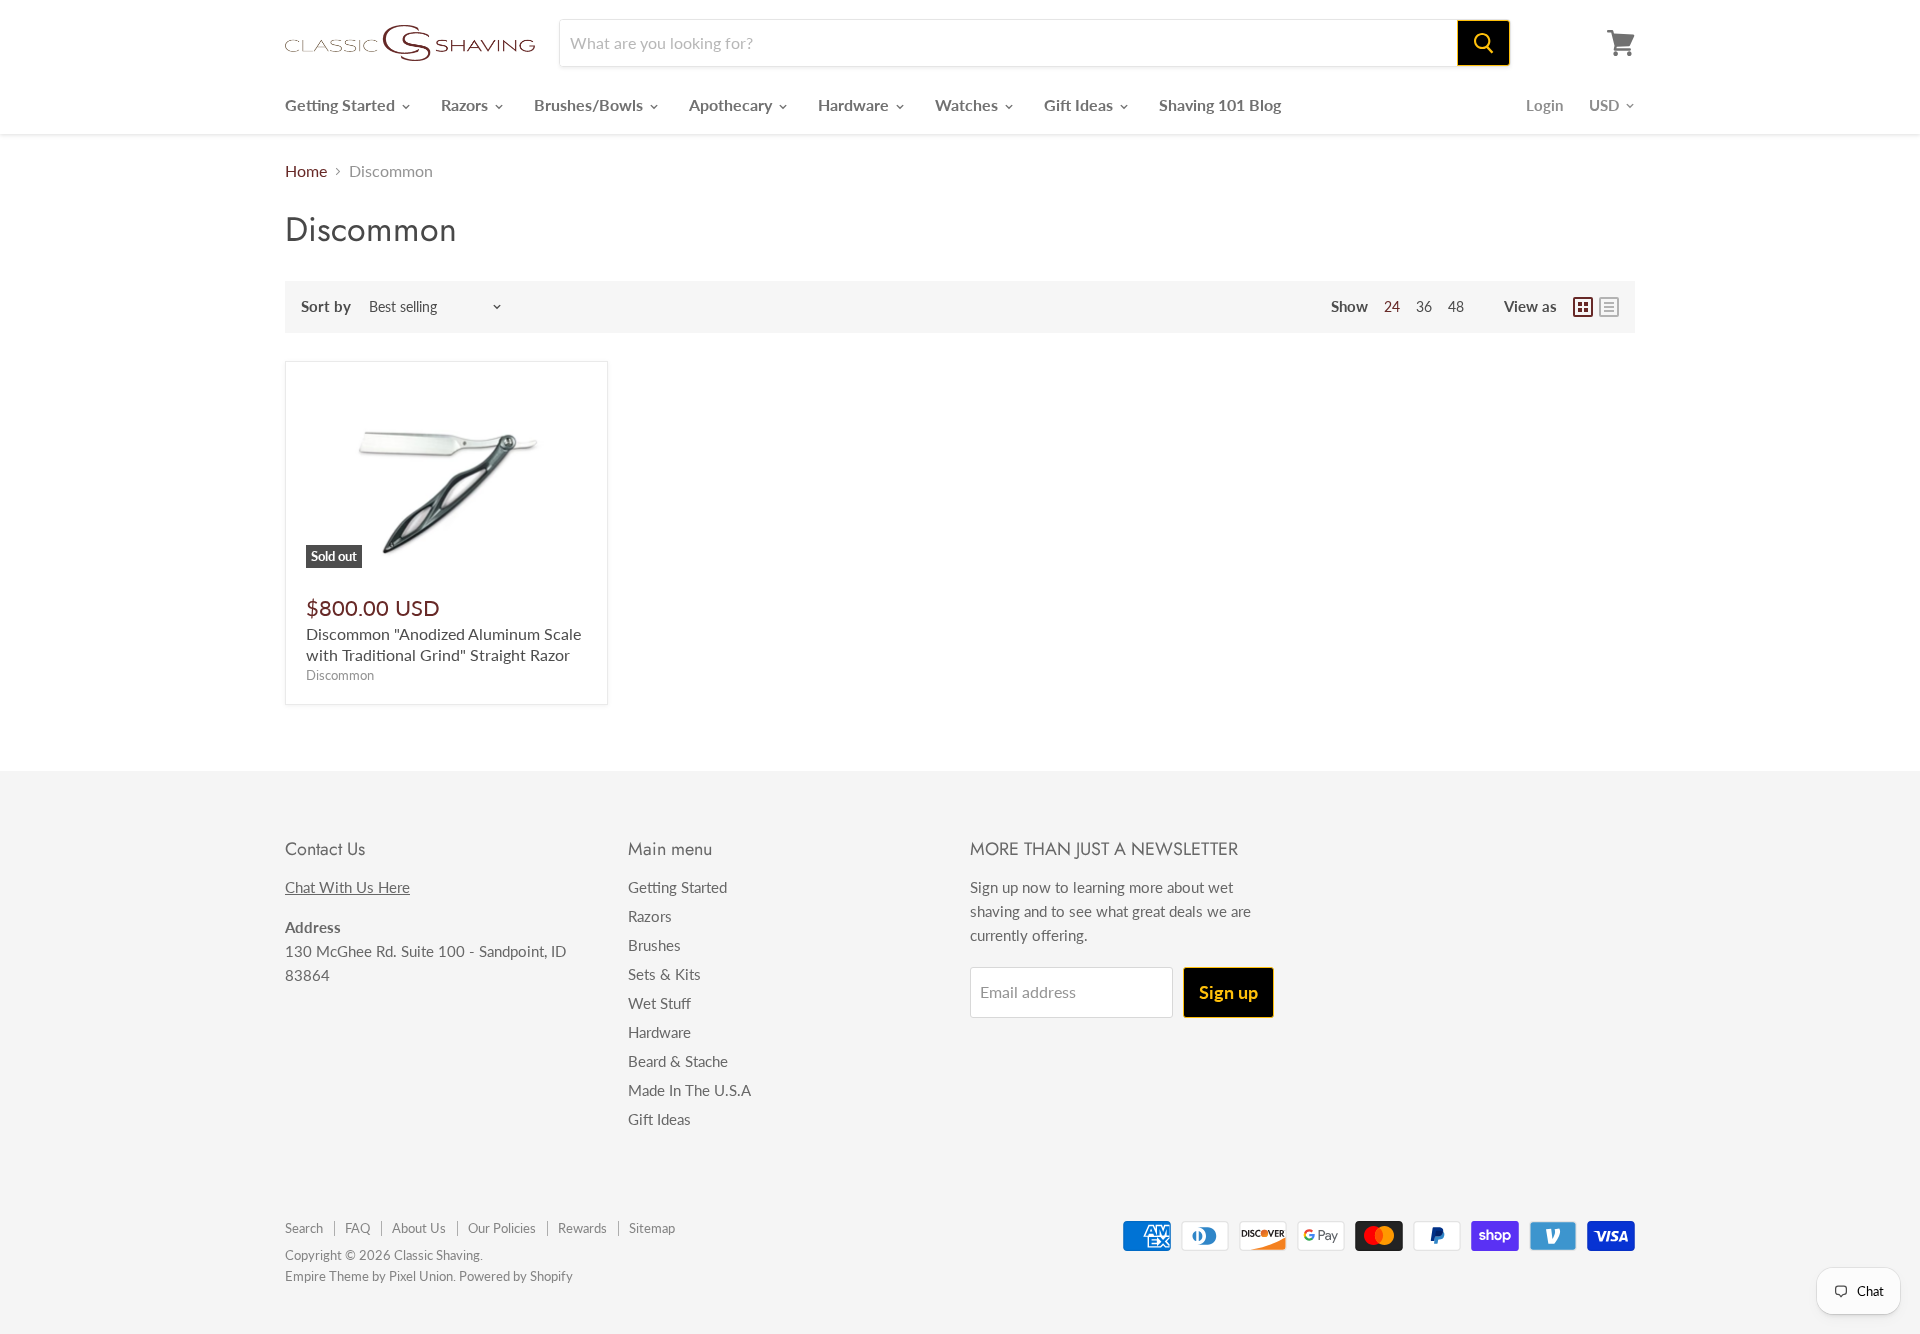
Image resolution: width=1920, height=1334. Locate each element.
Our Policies (502, 1228)
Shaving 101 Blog (1220, 104)
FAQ (357, 1228)
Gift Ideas (1080, 104)
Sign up (1228, 992)
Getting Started (342, 104)
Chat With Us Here (347, 887)
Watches (968, 104)
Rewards (582, 1228)
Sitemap (652, 1228)
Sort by (326, 306)
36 (1424, 306)
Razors (466, 104)
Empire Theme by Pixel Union (369, 1276)
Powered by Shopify (516, 1276)
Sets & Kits (664, 974)
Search (304, 1228)
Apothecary (732, 104)
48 (1456, 306)
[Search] (1483, 43)
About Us (419, 1228)
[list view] (1609, 307)
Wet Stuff (659, 1003)
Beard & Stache (678, 1061)
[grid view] (1583, 307)
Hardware (855, 104)
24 (1392, 306)
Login (1544, 105)
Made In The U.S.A (689, 1090)
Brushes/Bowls (590, 104)
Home (306, 171)
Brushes (654, 945)
